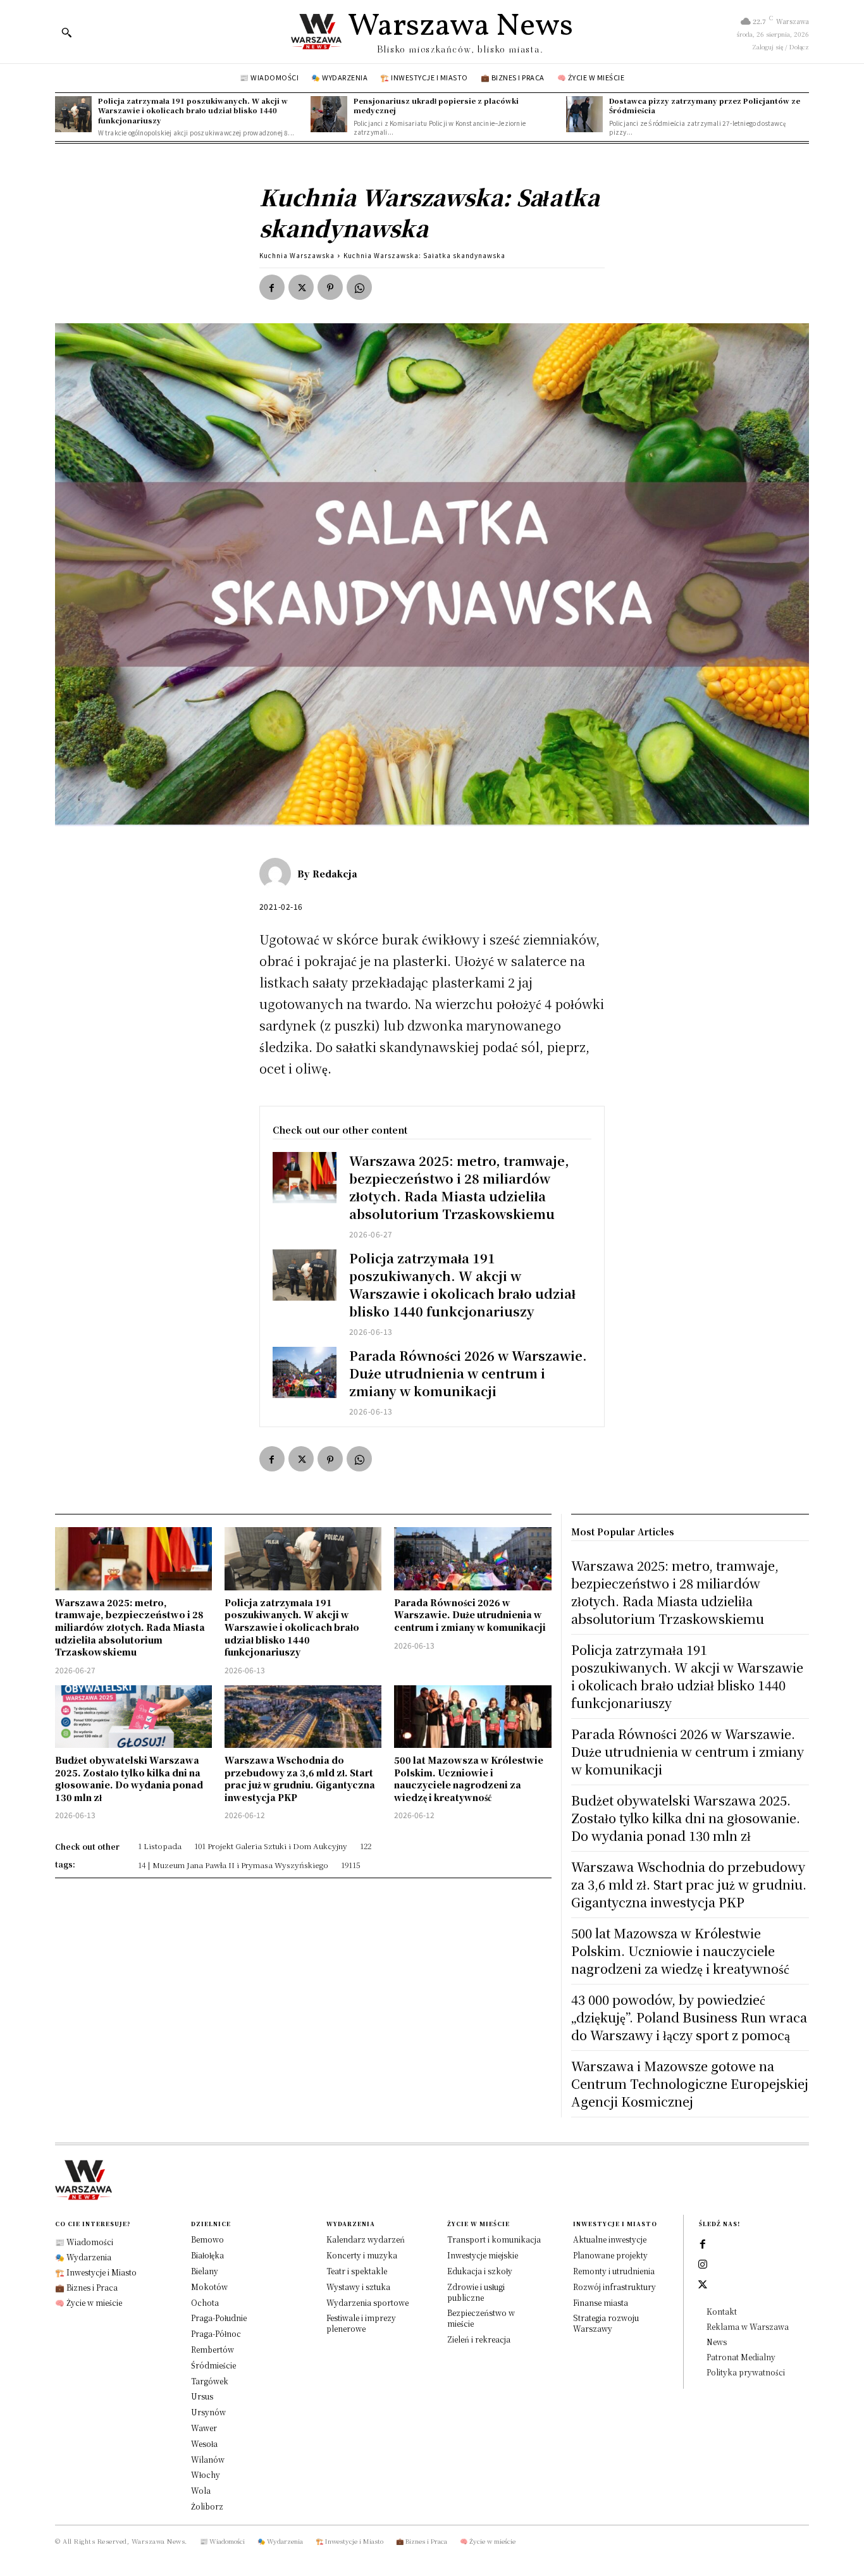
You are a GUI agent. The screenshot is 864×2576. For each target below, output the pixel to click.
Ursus (202, 2396)
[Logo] (432, 2180)
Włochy (206, 2474)
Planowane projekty (610, 2255)
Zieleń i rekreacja (479, 2339)
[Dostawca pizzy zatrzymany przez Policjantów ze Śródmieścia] (584, 115)
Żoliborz (207, 2506)
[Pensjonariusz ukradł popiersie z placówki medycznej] (329, 115)
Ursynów (208, 2412)
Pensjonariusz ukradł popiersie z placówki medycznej (436, 105)
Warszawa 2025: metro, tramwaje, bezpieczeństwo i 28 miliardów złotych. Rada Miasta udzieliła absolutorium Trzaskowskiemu (459, 1187)
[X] (301, 287)
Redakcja (335, 874)
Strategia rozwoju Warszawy (606, 2323)
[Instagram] (703, 2265)
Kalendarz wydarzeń (366, 2239)
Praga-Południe (219, 2318)
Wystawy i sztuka (358, 2287)
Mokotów (209, 2287)
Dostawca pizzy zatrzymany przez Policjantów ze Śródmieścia (705, 105)
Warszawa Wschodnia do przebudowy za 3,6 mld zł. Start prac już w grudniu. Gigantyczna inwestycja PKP (300, 1779)
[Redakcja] (278, 874)
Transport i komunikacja (494, 2239)
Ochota (205, 2302)
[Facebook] (272, 287)
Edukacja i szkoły (480, 2271)
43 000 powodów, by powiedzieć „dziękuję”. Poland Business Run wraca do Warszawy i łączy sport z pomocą (689, 2017)
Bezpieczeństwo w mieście (481, 2318)
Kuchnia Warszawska (297, 255)
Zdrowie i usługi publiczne (476, 2292)
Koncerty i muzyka (362, 2255)
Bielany (205, 2271)
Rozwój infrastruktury (614, 2287)
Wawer (204, 2428)
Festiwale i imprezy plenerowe (361, 2323)
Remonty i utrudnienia (614, 2271)
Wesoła (204, 2443)
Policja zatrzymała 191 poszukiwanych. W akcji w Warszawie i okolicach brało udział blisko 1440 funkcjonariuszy (193, 110)
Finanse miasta (601, 2302)
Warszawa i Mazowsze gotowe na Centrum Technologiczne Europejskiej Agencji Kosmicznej (690, 2084)
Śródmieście (213, 2365)
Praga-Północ (216, 2333)
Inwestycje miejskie (483, 2255)
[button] (66, 32)
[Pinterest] (330, 287)
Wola (201, 2490)
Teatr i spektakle (357, 2271)
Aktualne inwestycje (610, 2239)
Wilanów (208, 2459)
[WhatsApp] (359, 287)
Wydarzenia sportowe (367, 2302)
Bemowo (207, 2239)
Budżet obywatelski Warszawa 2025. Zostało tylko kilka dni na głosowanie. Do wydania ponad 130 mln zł (129, 1779)
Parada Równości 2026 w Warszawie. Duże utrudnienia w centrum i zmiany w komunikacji (468, 1373)
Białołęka (207, 2255)
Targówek (210, 2381)
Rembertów (213, 2349)
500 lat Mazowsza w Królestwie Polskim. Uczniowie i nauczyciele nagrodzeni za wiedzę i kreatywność (469, 1779)
